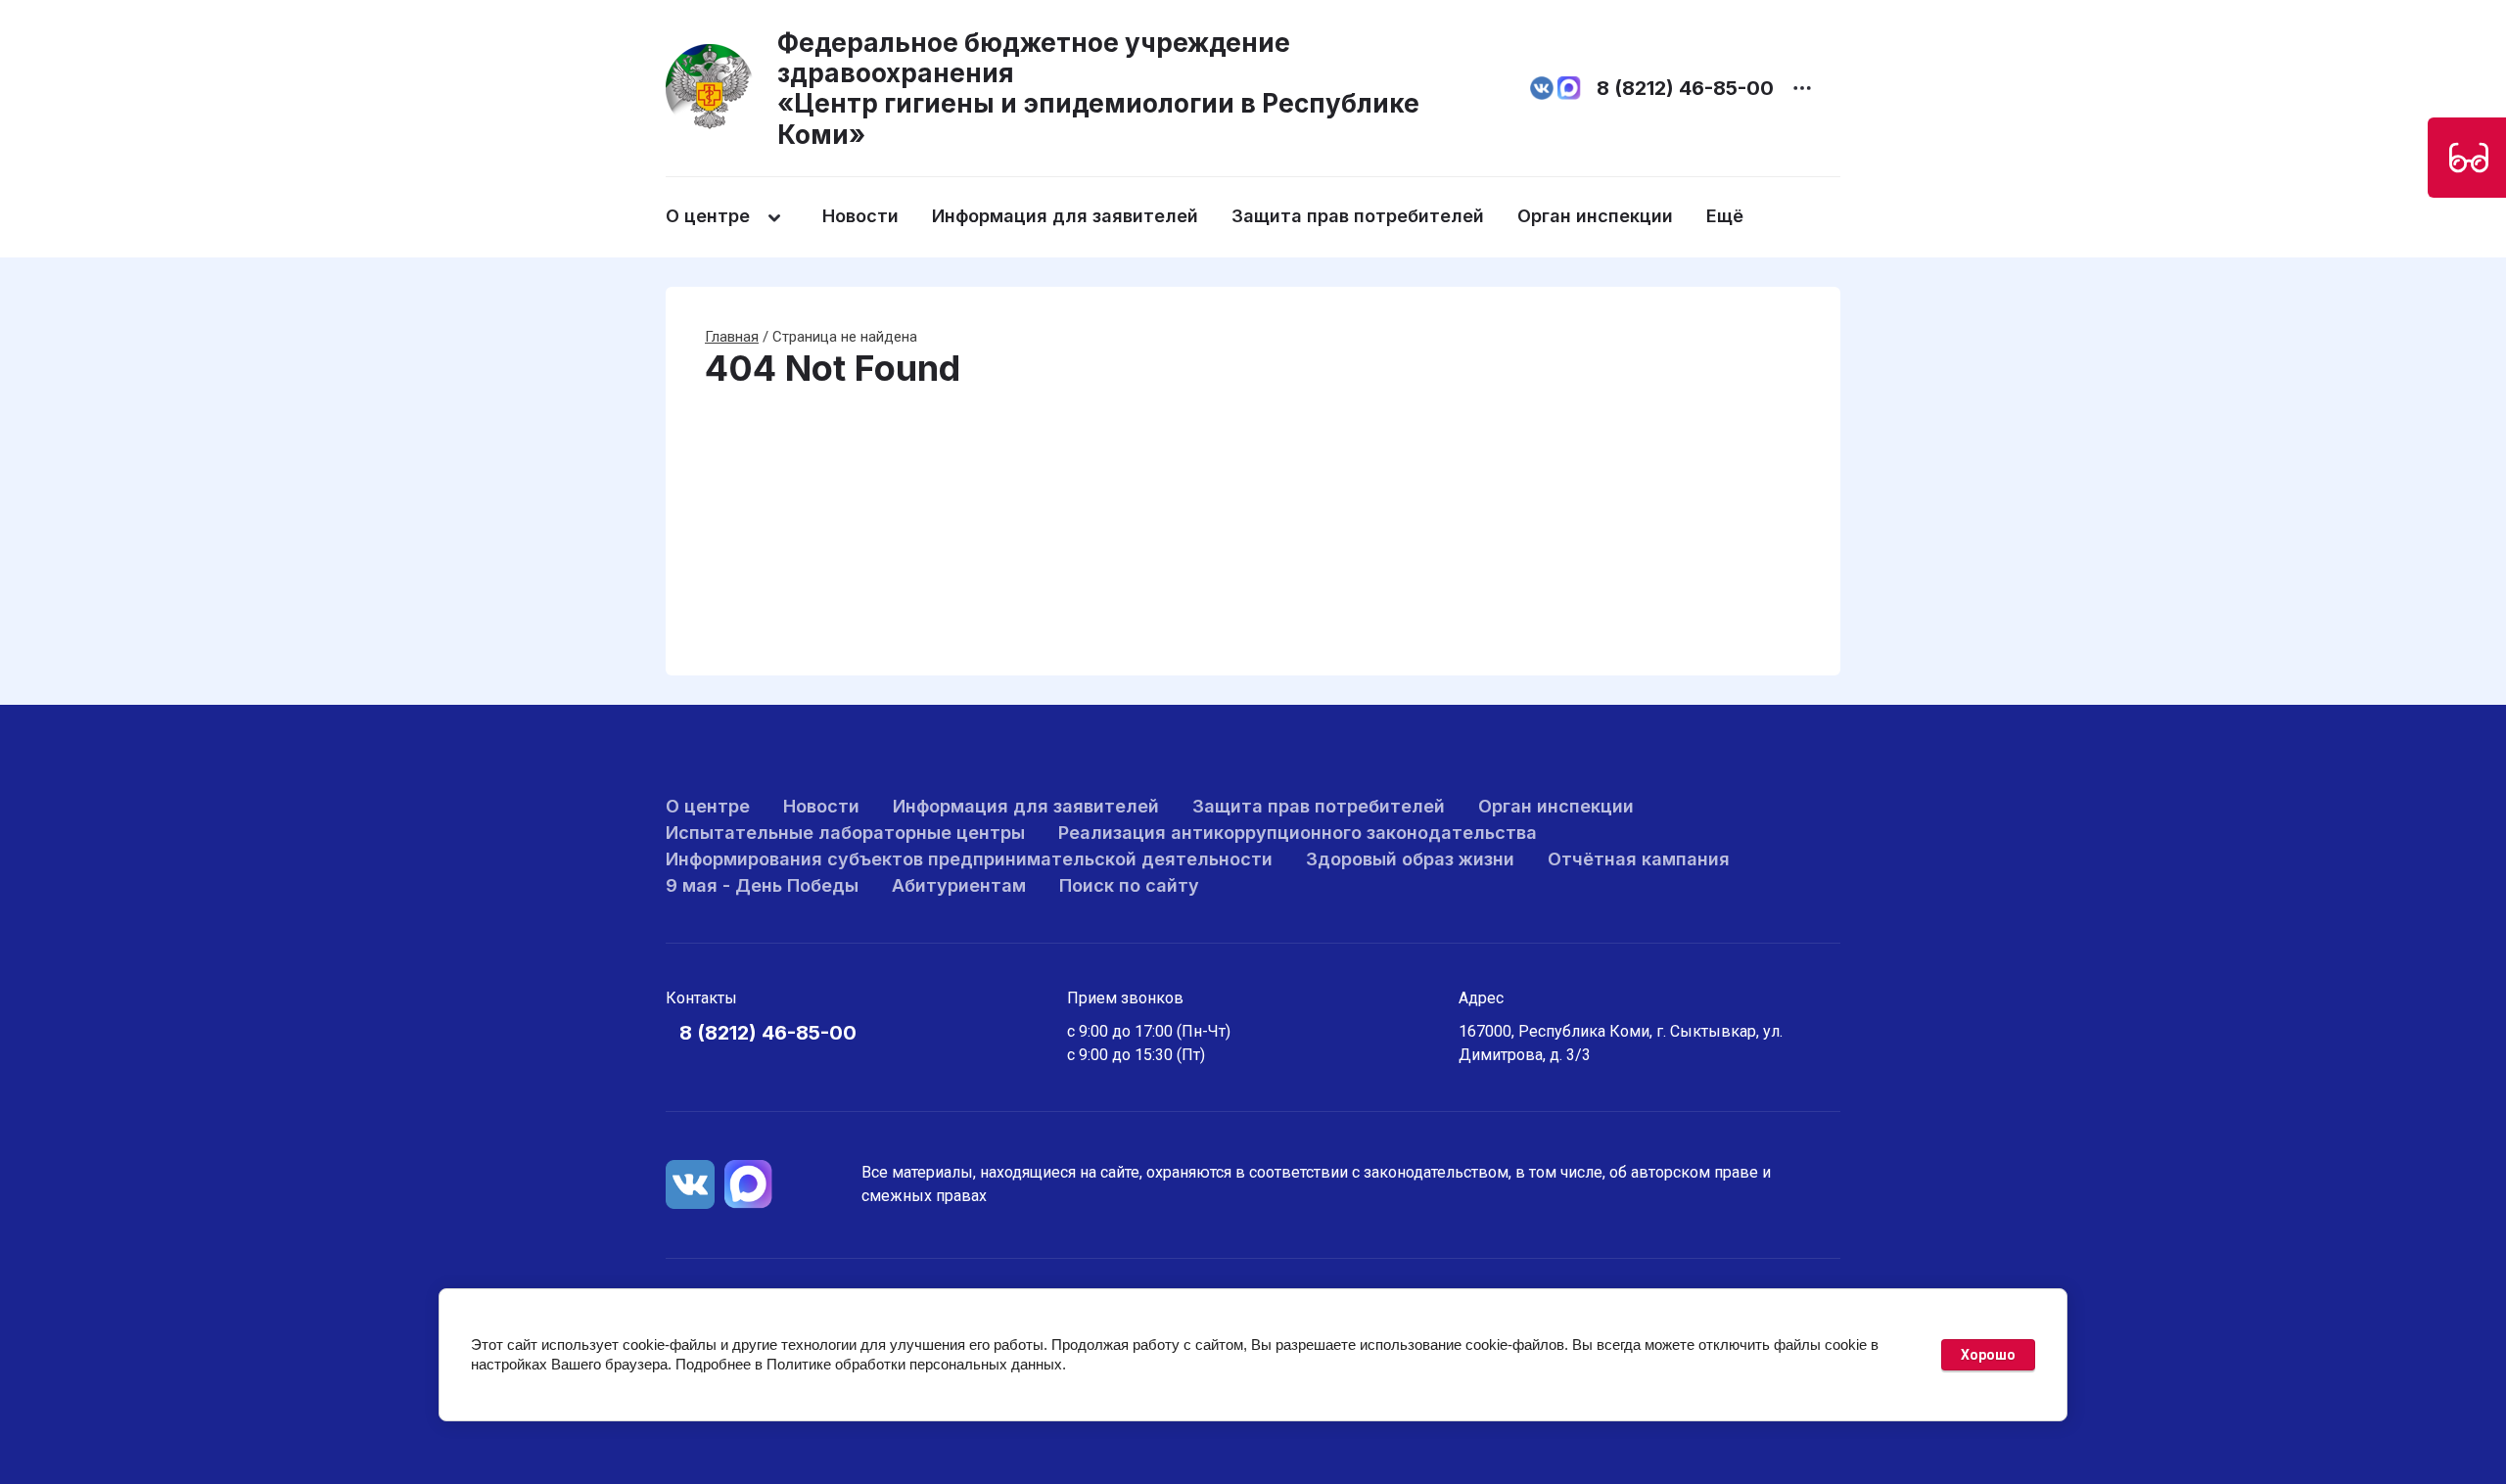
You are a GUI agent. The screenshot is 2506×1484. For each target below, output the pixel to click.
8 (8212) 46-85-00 (1685, 88)
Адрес (1481, 998)
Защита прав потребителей (1358, 216)
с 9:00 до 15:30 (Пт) (1136, 1055)
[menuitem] (742, 217)
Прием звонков (1125, 998)
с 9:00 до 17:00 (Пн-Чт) (1149, 1031)
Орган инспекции (1595, 216)
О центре (708, 216)
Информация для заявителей (1065, 216)
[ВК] (690, 1184)
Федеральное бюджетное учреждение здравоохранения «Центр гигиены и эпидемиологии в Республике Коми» (1098, 89)
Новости (860, 216)
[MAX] (749, 1184)
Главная (732, 337)
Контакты (701, 998)
